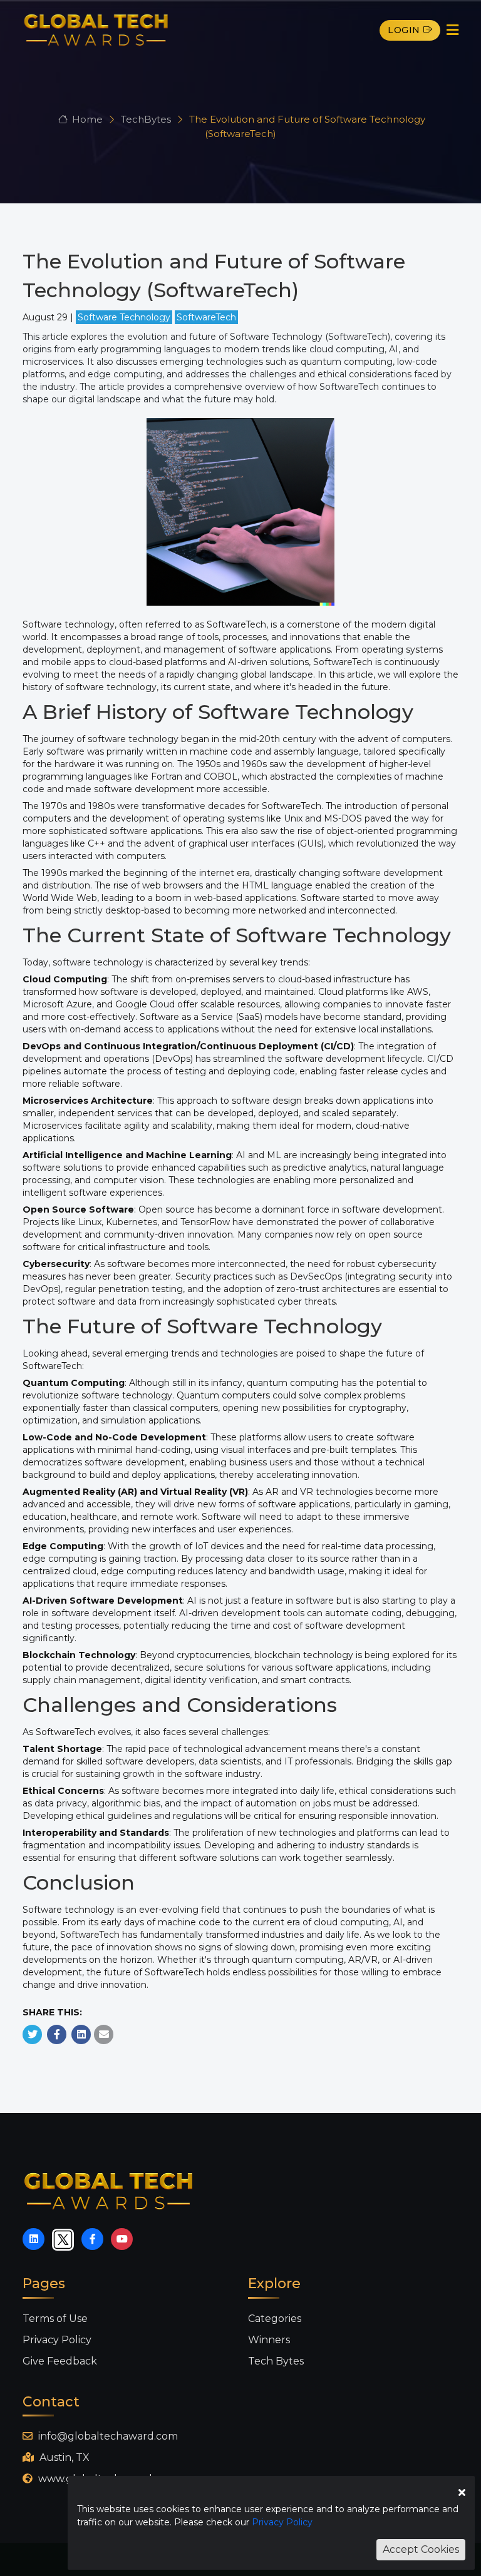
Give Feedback (60, 2361)
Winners (269, 2340)
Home (87, 119)
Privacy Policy (57, 2340)
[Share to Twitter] (33, 2034)
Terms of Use (55, 2319)
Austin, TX (63, 2457)
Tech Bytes (276, 2361)
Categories (275, 2319)
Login (404, 30)
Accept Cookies (421, 2549)
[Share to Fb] (57, 2034)
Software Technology (124, 317)
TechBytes (147, 119)
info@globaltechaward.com (107, 2436)
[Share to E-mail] (104, 2034)
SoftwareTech (206, 317)
